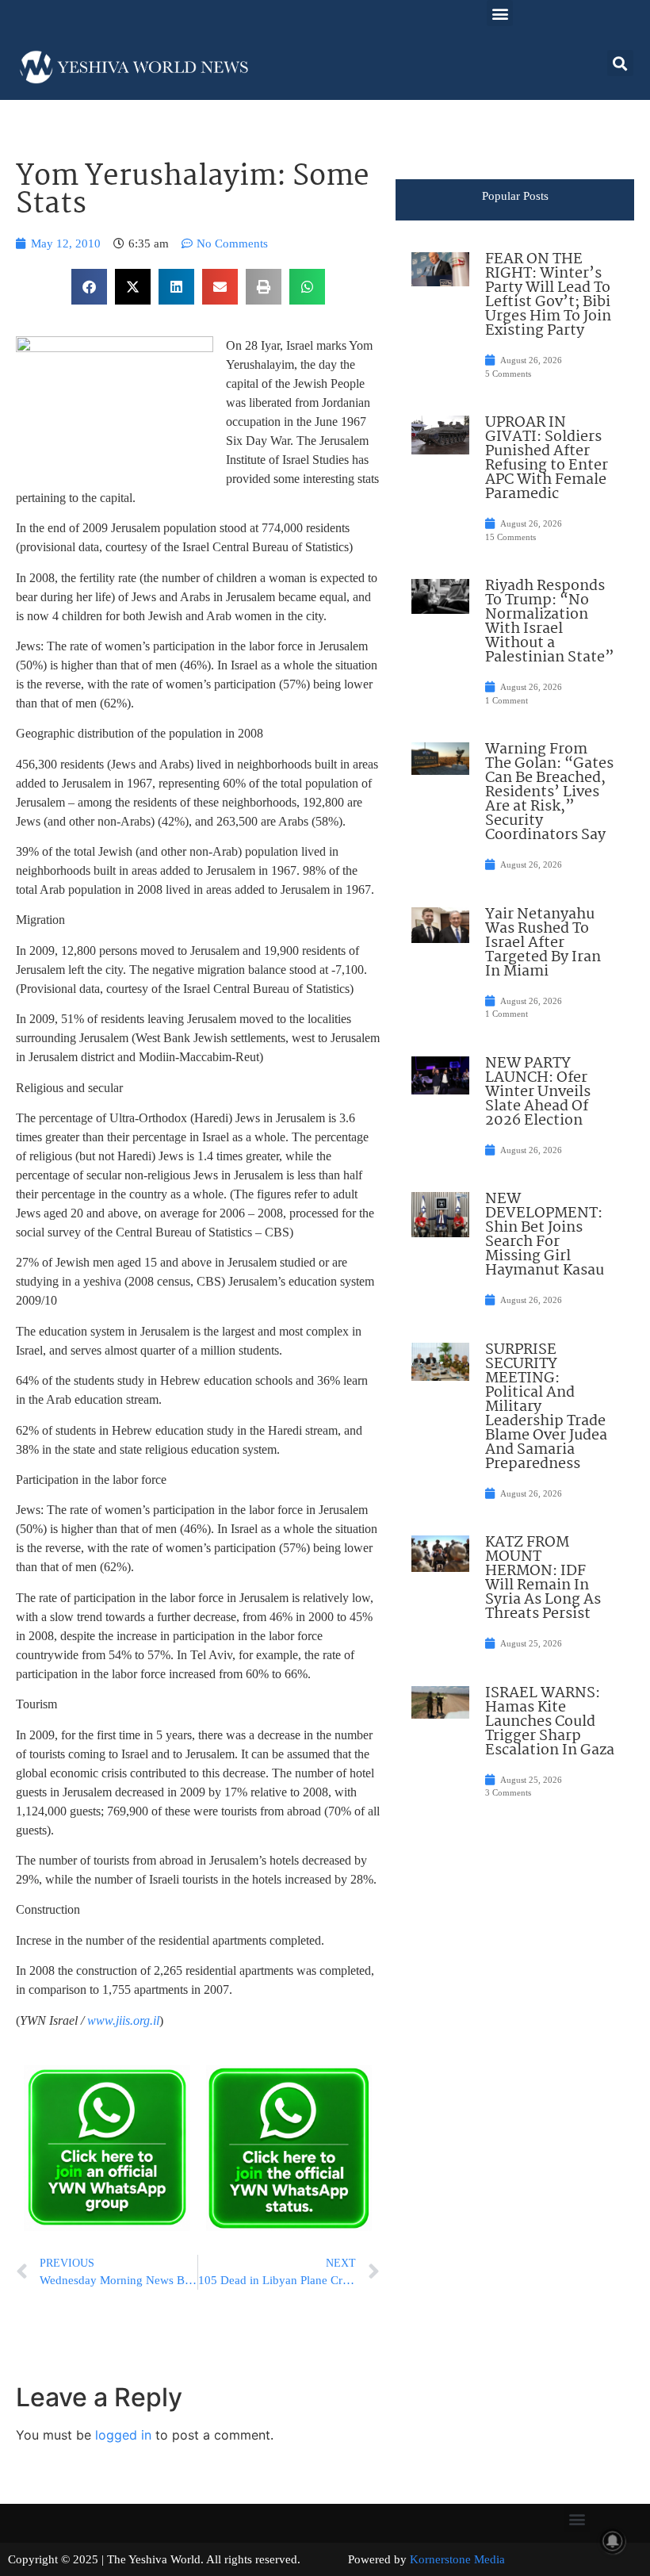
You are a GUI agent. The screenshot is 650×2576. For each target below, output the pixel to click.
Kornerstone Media (457, 2559)
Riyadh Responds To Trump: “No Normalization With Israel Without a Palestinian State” (550, 622)
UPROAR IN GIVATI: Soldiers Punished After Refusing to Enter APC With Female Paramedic (547, 458)
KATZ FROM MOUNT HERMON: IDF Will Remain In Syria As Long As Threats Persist (543, 1578)
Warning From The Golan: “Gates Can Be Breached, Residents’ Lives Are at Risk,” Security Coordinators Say (549, 792)
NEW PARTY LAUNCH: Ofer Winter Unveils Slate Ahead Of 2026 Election (538, 1092)
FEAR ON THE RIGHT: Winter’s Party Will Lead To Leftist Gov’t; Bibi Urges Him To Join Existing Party (548, 295)
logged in (123, 2435)
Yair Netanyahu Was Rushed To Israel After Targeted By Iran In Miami (543, 943)
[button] (500, 13)
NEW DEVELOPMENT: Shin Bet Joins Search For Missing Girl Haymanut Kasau (545, 1235)
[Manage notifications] (613, 2541)
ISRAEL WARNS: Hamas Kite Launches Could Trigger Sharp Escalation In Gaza (550, 1722)
